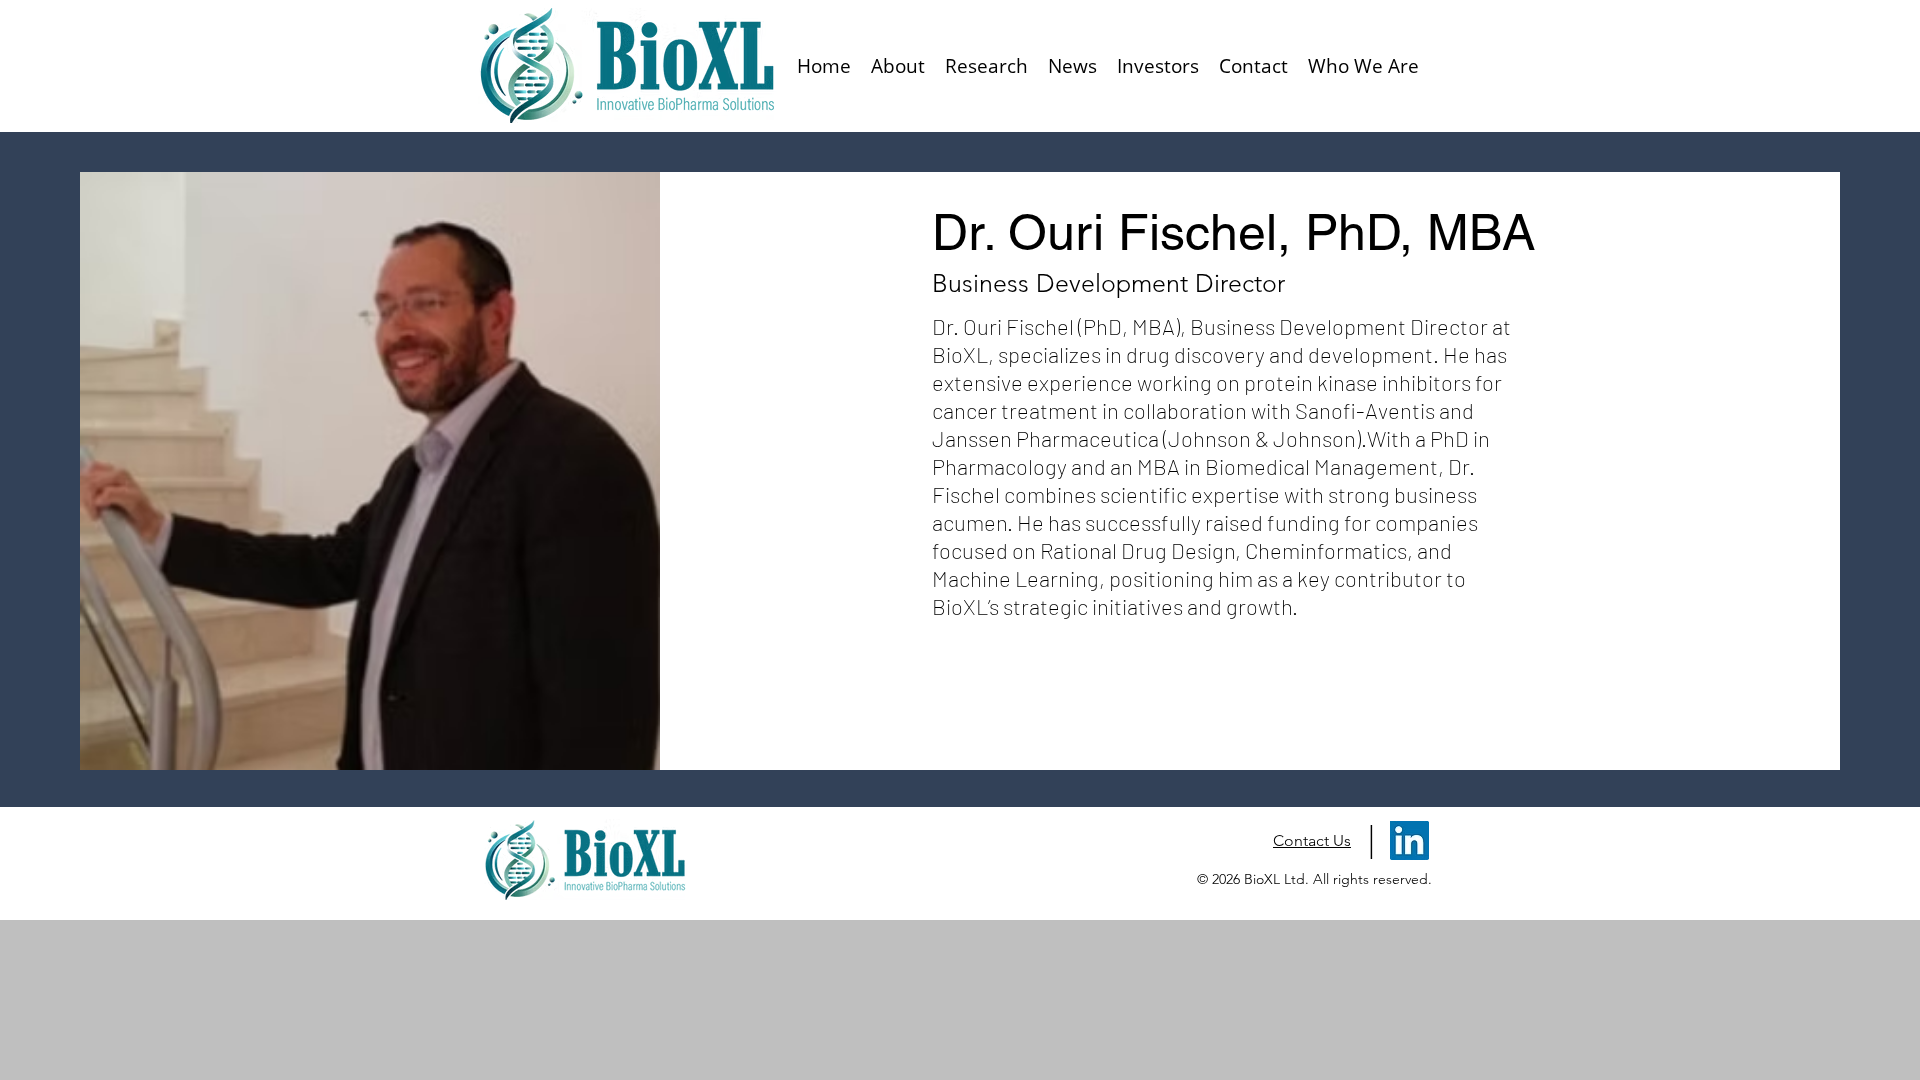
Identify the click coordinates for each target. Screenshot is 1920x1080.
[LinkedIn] (1409, 840)
